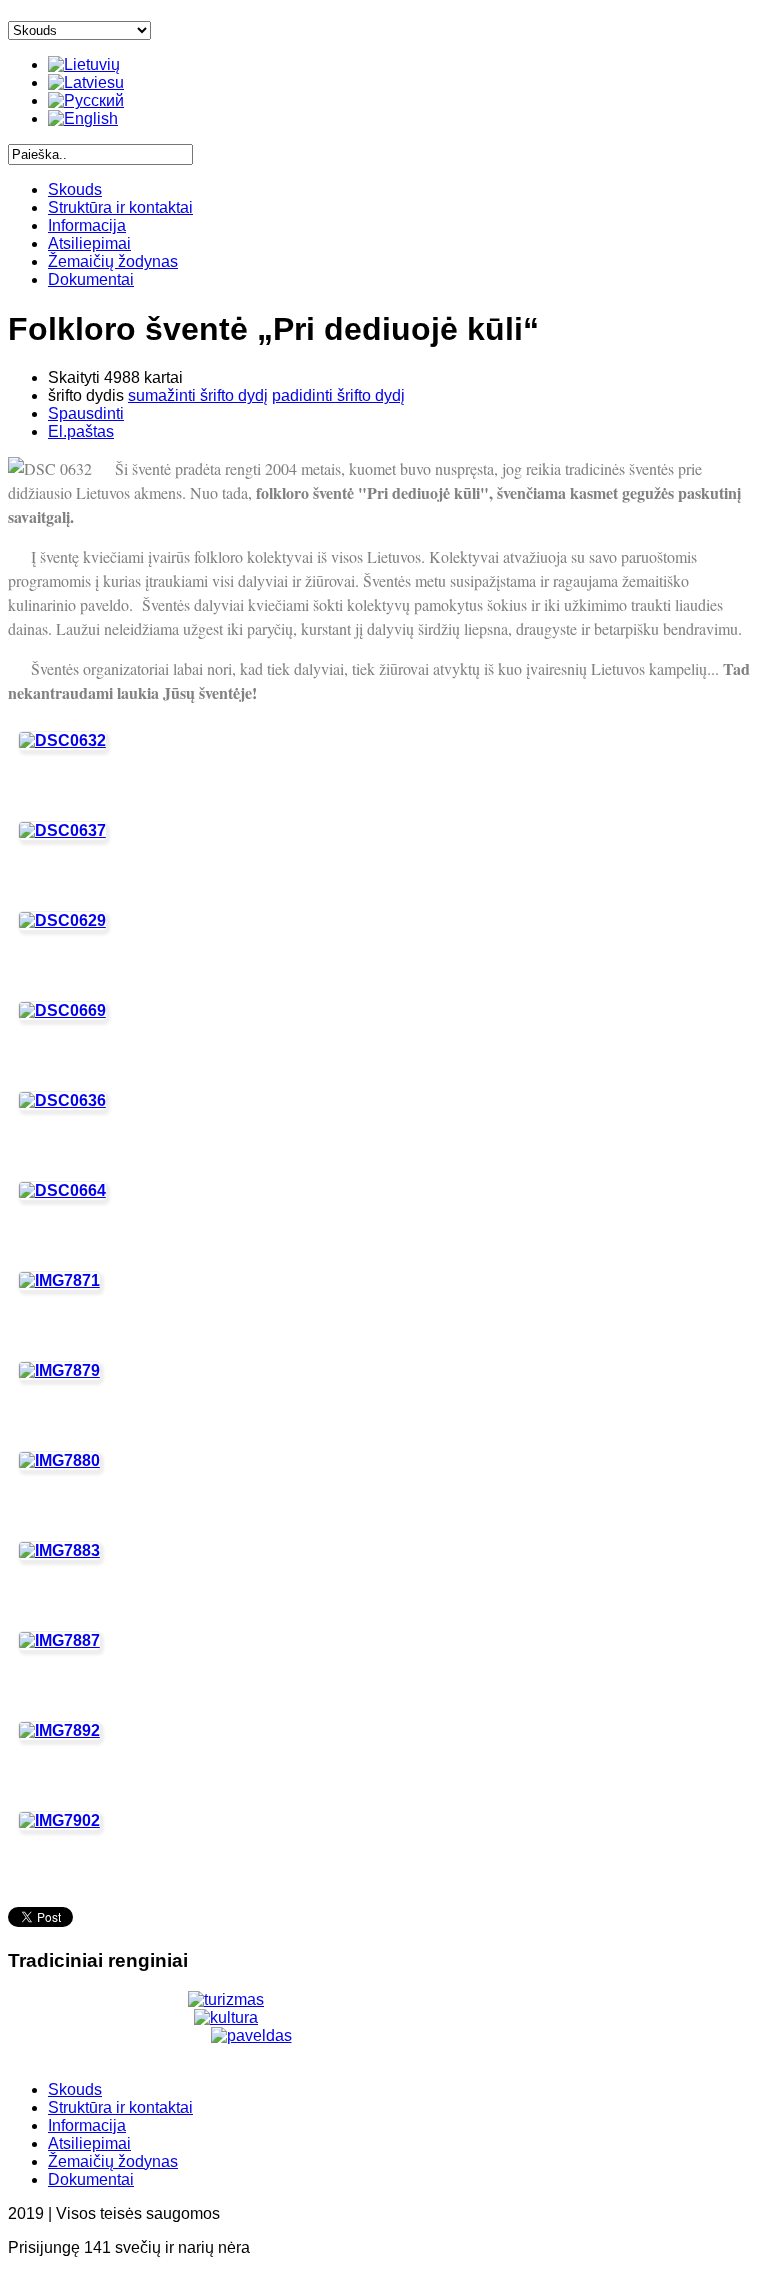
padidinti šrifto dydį (338, 395)
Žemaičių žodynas (113, 261)
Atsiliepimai (89, 243)
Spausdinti (86, 413)
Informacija (87, 225)
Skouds (75, 189)
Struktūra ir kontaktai (120, 207)
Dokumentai (91, 279)
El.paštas (81, 431)
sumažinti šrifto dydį (198, 395)
